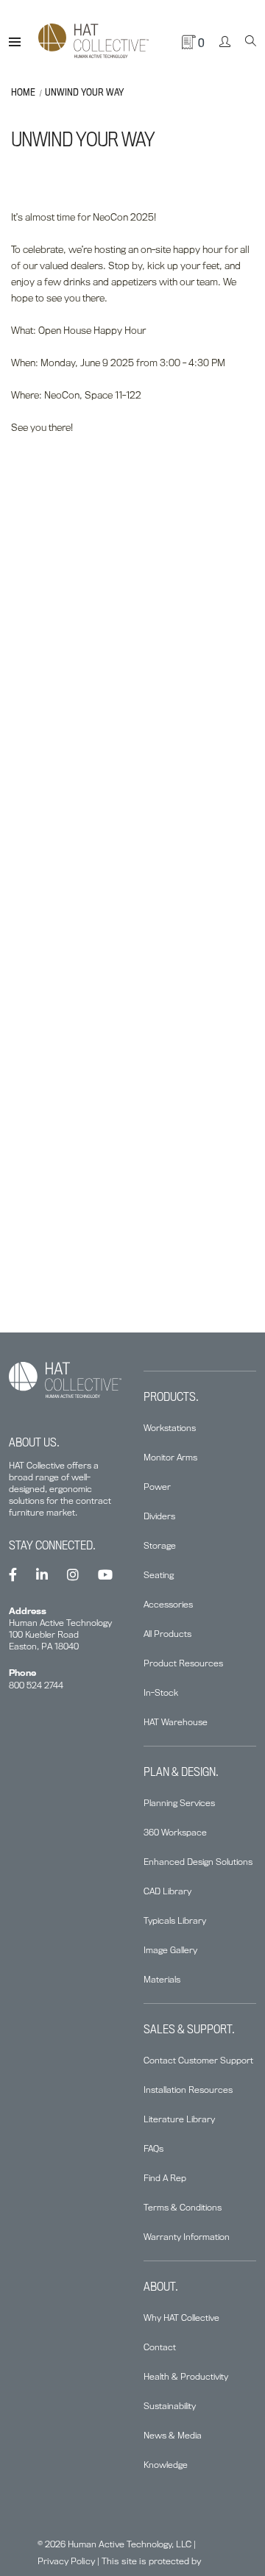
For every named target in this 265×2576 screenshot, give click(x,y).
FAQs (153, 2148)
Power (157, 1487)
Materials (162, 1979)
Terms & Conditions (183, 2207)
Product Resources (183, 1663)
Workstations (170, 1428)
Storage (160, 1545)
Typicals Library (175, 1920)
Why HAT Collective (181, 2318)
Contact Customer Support (198, 2060)
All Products (167, 1634)
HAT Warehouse (176, 1722)
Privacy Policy (66, 2561)
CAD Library (167, 1891)
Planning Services (179, 1803)
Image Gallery (170, 1950)
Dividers (159, 1516)
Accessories (168, 1604)
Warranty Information (187, 2237)
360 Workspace (175, 1832)
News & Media (173, 2435)
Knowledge (166, 2465)
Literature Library (179, 2119)
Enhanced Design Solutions (198, 1862)
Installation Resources (188, 2090)
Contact (160, 2347)
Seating (159, 1575)
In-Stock (161, 1692)
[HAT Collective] (93, 42)
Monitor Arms (170, 1457)
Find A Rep (165, 2178)
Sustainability (170, 2406)
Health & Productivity (186, 2376)
